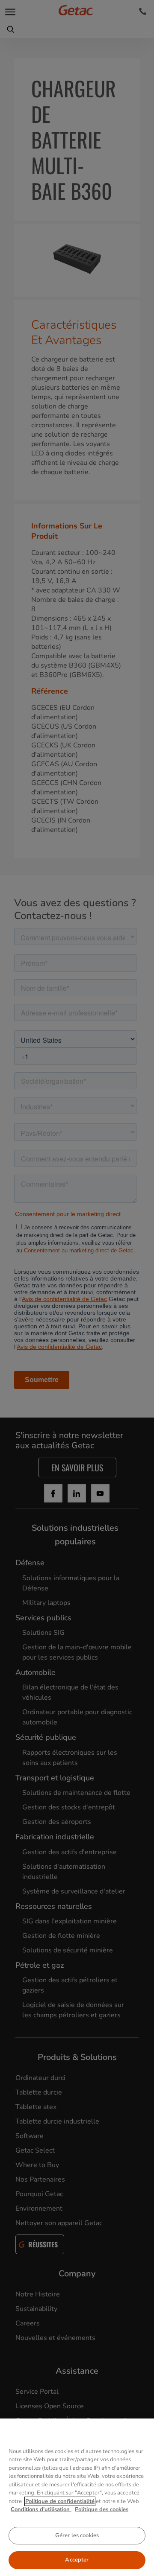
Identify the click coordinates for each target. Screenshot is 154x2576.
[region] (77, 2497)
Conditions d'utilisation (41, 2509)
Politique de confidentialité (60, 2501)
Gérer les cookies (77, 2535)
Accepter (77, 2560)
